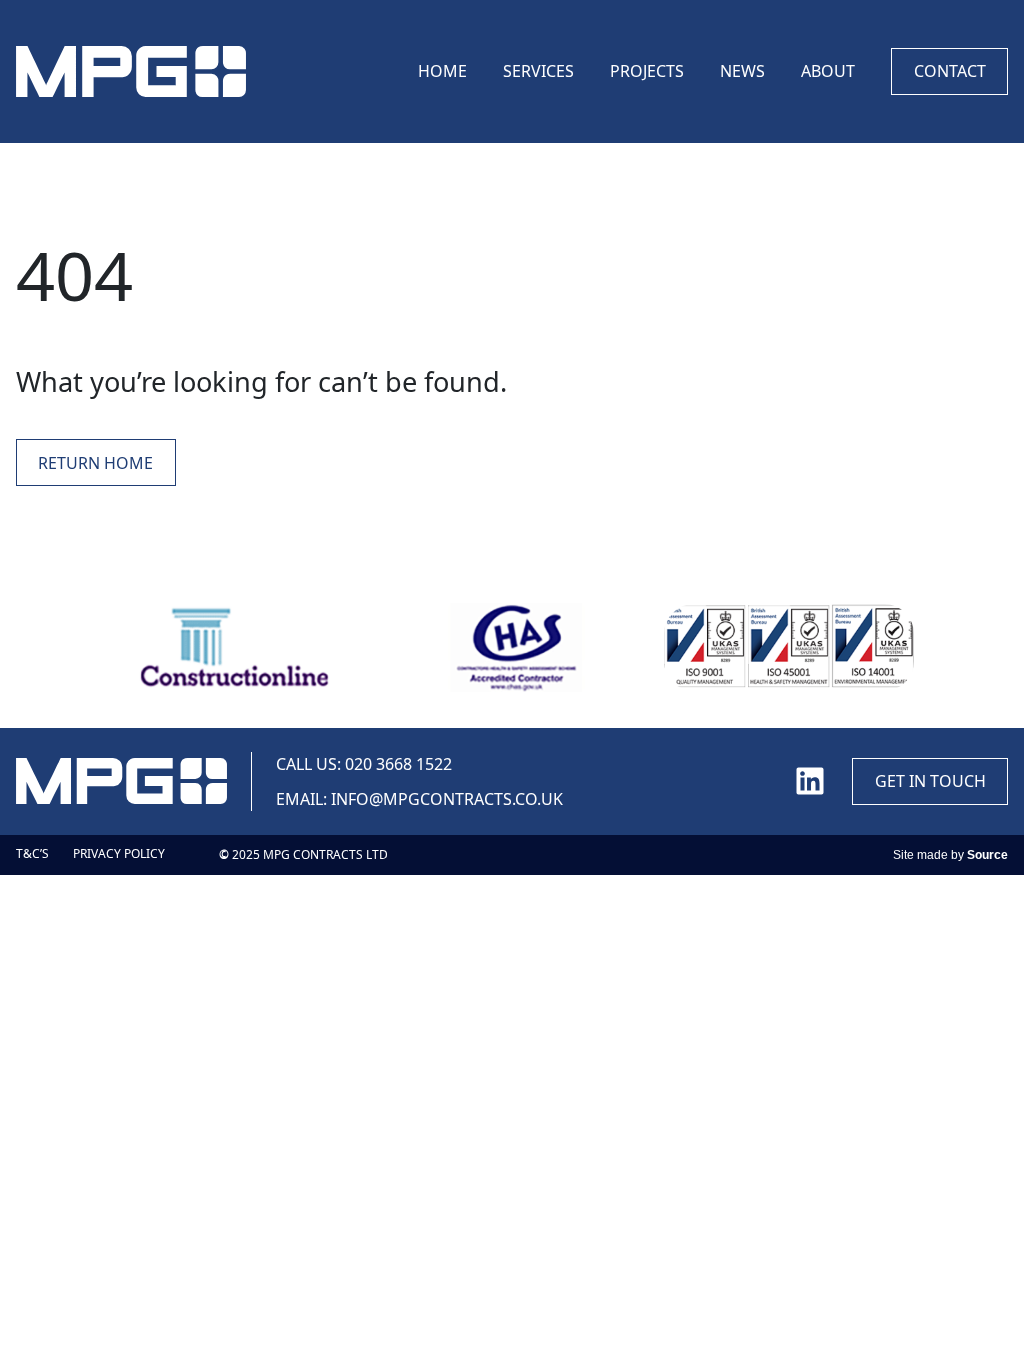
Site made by (950, 855)
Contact (950, 71)
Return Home (95, 463)
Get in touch (930, 781)
